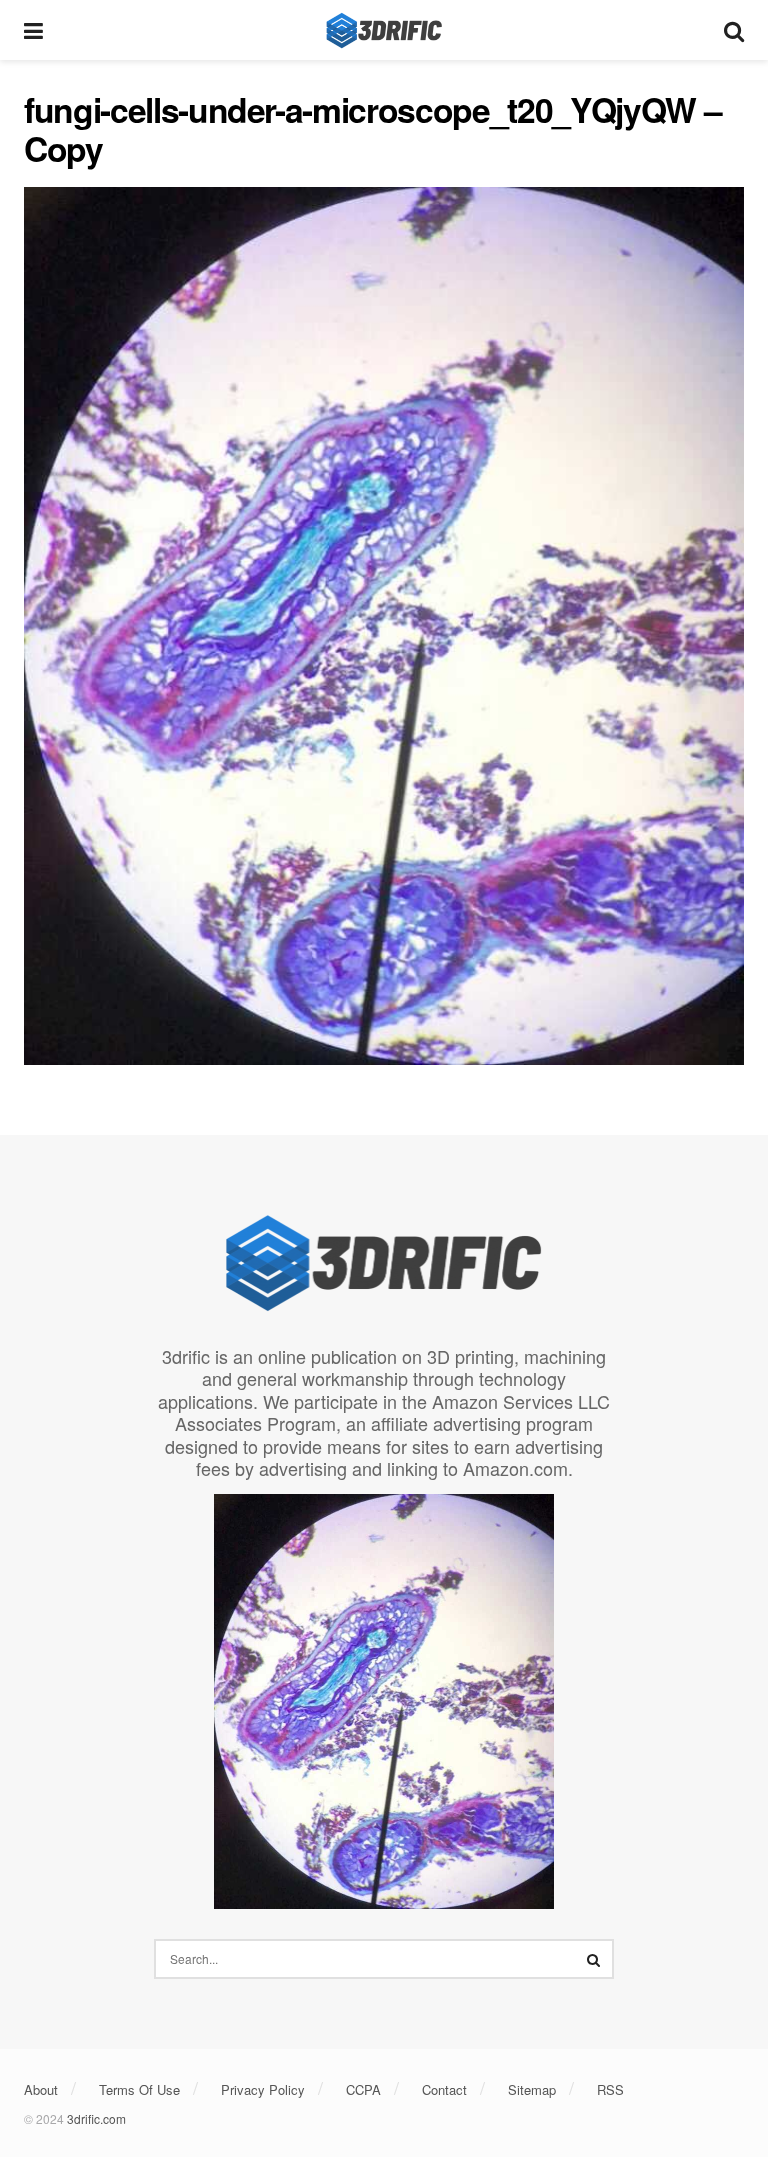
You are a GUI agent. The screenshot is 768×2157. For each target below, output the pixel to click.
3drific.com (96, 2118)
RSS (610, 2089)
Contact (444, 2089)
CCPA (363, 2089)
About (41, 2089)
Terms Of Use (139, 2089)
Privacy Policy (263, 2089)
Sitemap (532, 2089)
